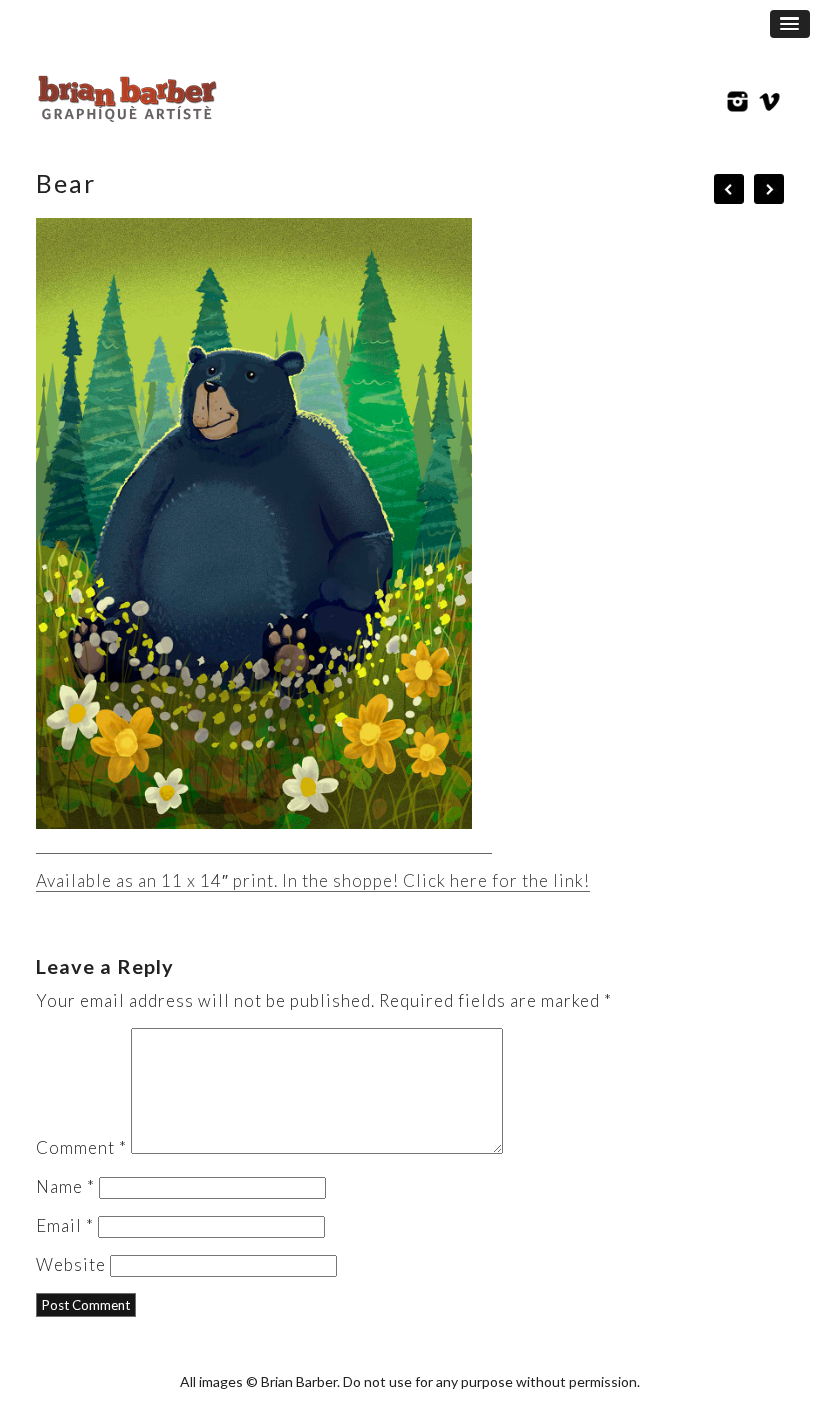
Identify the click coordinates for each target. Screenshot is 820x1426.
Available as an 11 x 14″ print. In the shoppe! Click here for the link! (313, 880)
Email (65, 1225)
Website (71, 1264)
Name (65, 1186)
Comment (81, 1147)
